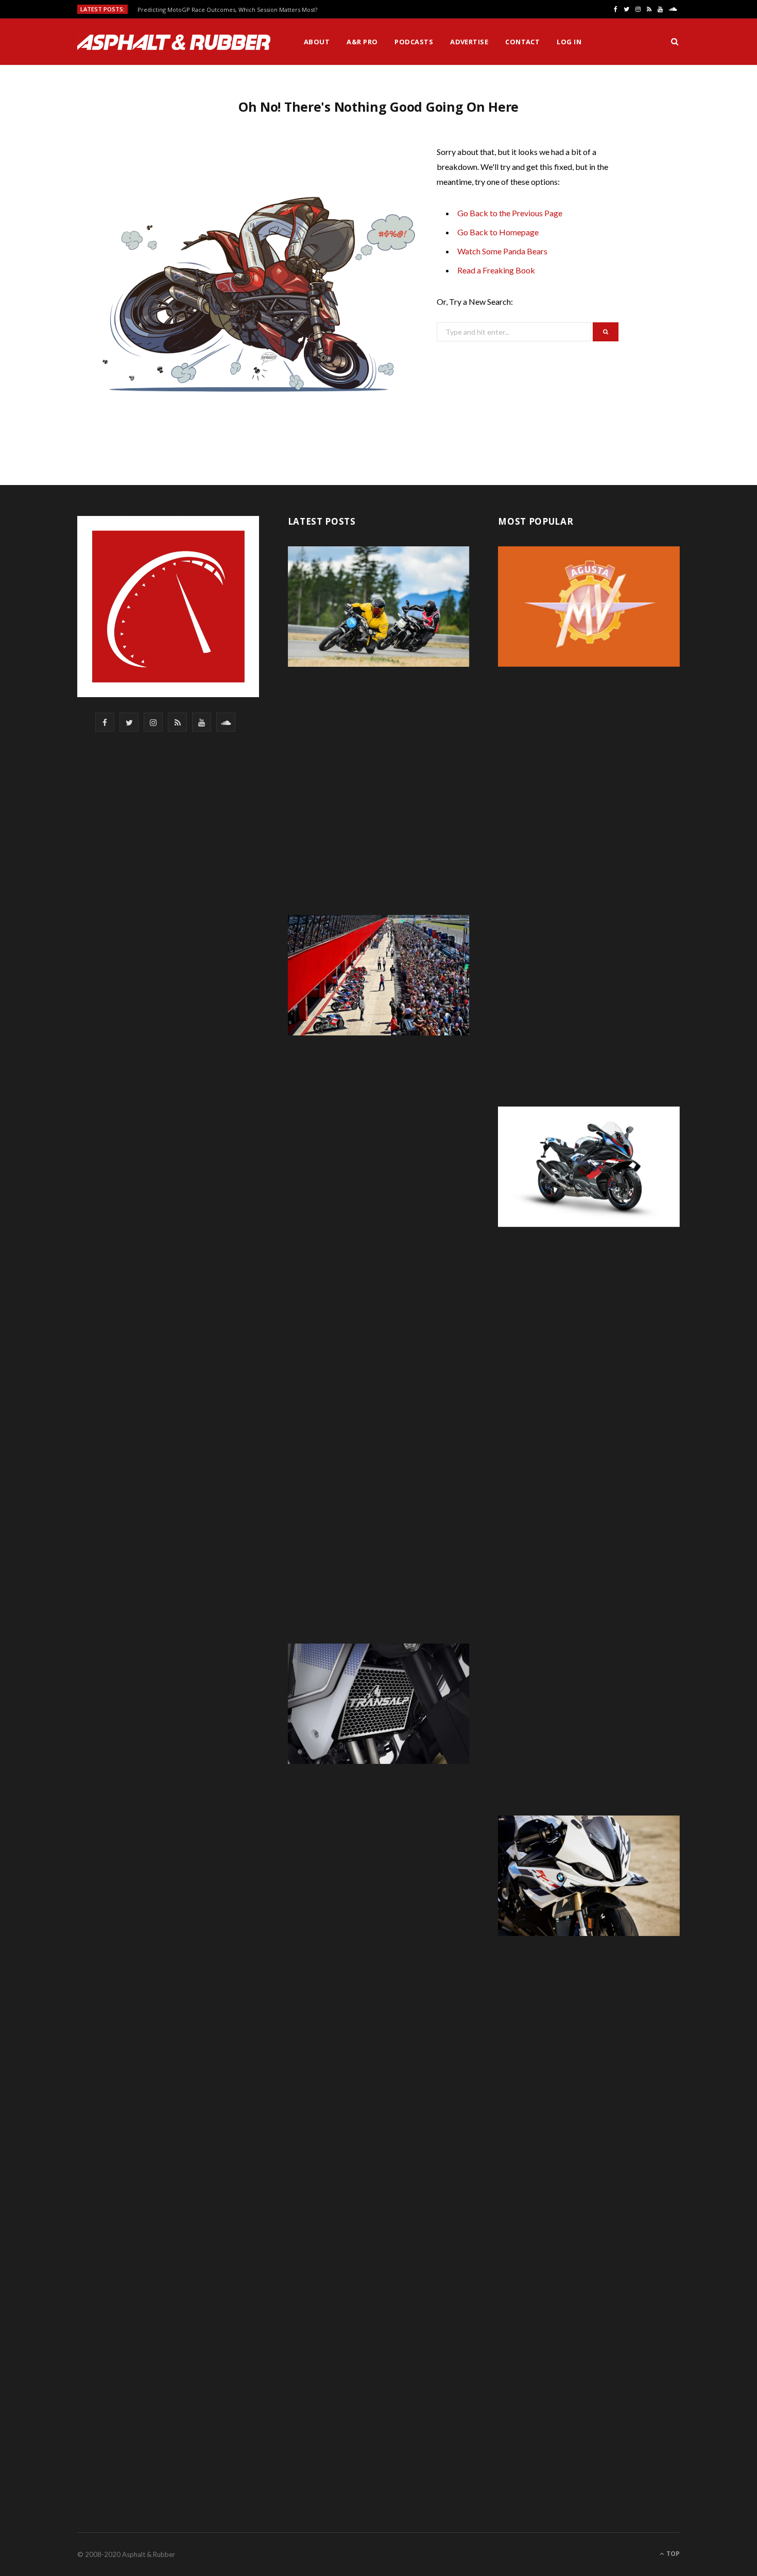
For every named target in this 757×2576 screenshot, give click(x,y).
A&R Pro (362, 42)
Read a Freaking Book (496, 270)
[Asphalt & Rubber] (174, 42)
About (317, 42)
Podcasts (414, 42)
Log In (569, 42)
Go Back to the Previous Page (510, 213)
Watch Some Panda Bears (502, 251)
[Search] (675, 42)
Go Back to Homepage (498, 232)
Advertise (469, 42)
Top (672, 2554)
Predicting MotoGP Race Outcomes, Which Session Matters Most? (227, 10)
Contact (522, 42)
